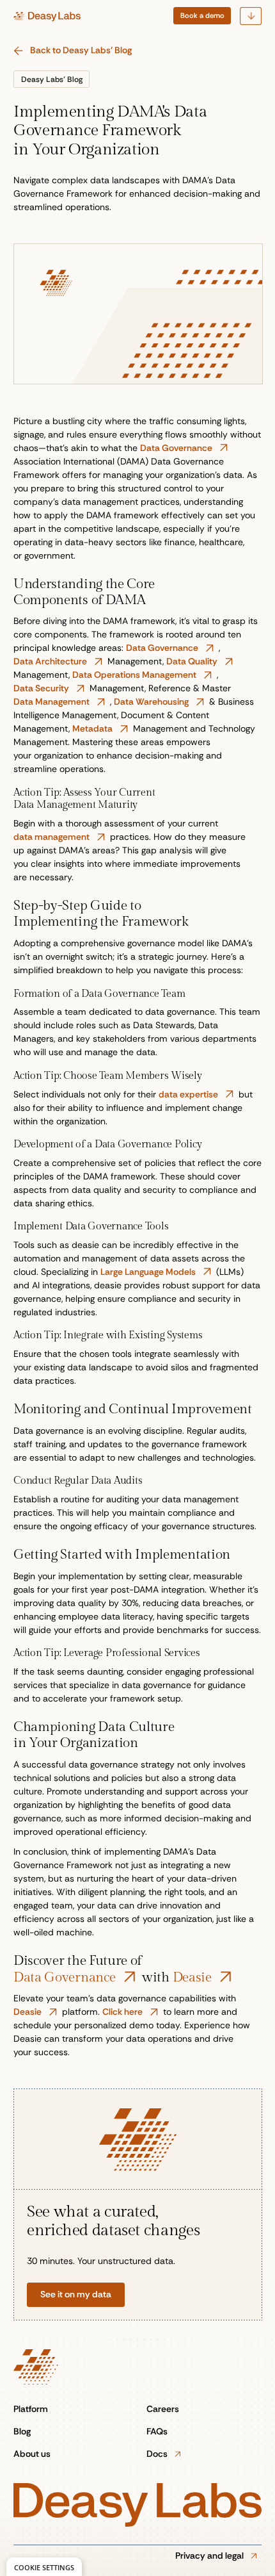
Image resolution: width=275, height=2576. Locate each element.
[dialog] (44, 2567)
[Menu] (251, 16)
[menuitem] (202, 16)
